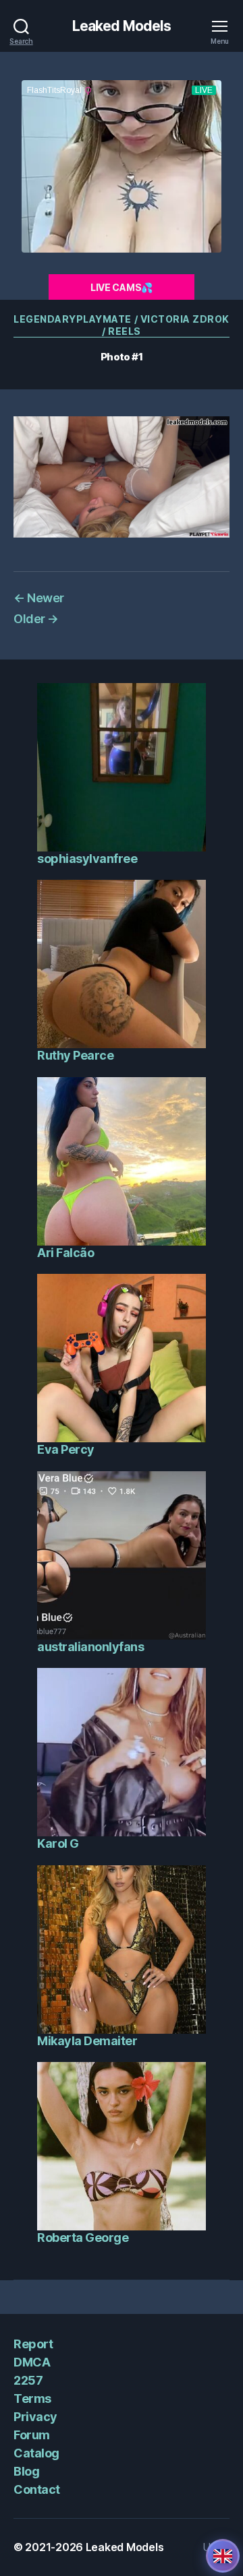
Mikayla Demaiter (87, 2041)
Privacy (35, 2417)
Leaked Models (122, 26)
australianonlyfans (90, 1647)
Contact (37, 2489)
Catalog (36, 2453)
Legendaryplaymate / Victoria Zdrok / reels (121, 325)
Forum (32, 2435)
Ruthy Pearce (75, 1055)
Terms (32, 2398)
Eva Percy (66, 1449)
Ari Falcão (65, 1253)
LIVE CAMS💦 (122, 287)
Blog (26, 2471)
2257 (28, 2380)
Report (33, 2344)
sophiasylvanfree (87, 859)
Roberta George (83, 2237)
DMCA (32, 2362)
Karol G (58, 1843)
